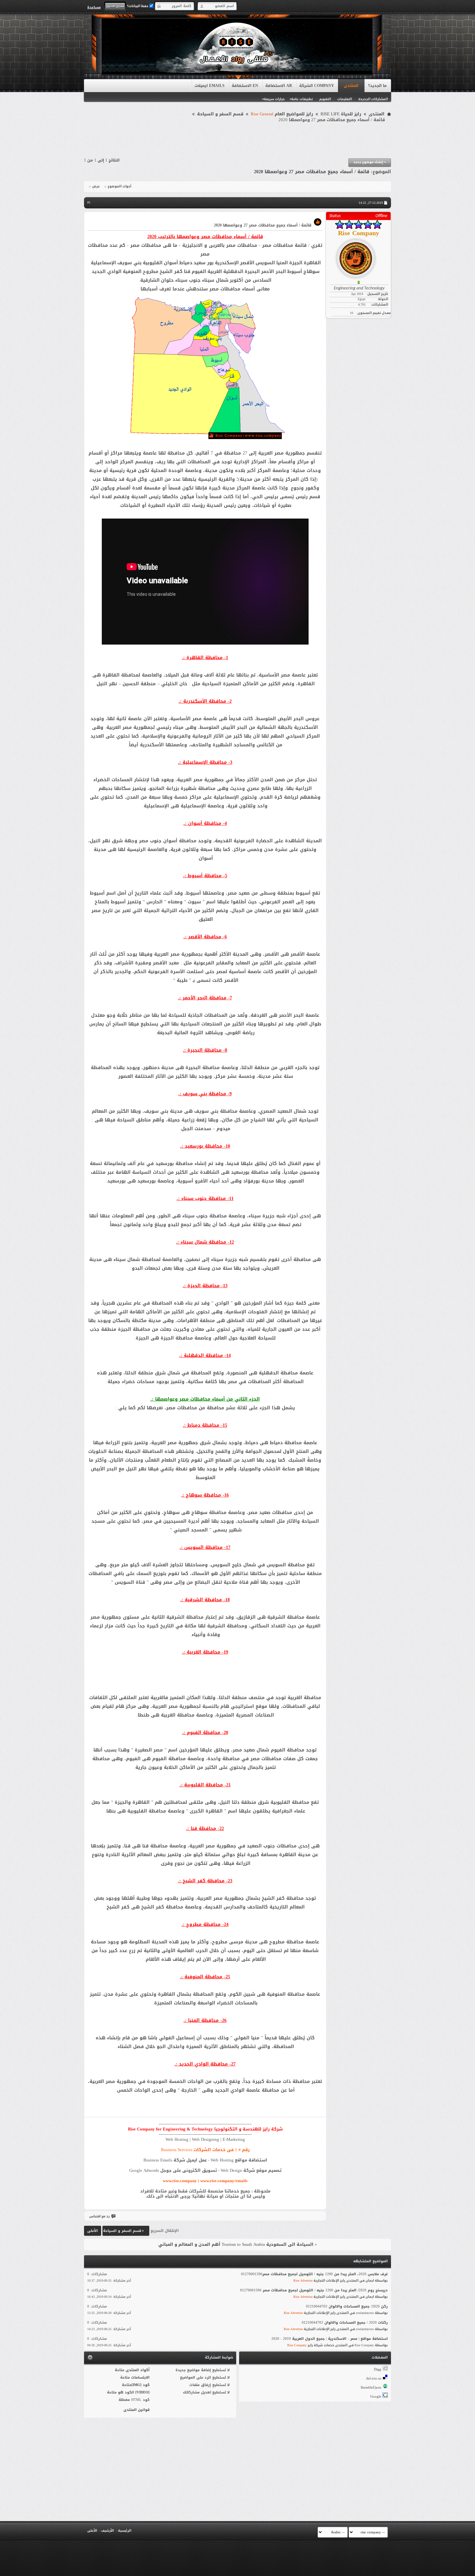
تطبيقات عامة (302, 99)
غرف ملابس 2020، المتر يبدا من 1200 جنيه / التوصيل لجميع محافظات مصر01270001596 (314, 2274)
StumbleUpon (371, 2387)
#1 (89, 202)
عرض (96, 186)
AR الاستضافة (279, 86)
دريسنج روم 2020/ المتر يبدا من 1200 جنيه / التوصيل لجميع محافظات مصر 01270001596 (314, 2290)
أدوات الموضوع (119, 186)
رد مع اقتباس (99, 2216)
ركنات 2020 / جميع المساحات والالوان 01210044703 (345, 2323)
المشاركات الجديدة (373, 99)
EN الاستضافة (245, 86)
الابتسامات (140, 2377)
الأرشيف (107, 2531)
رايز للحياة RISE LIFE (341, 114)
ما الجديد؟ (377, 86)
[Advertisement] (238, 141)
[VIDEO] (142, 2392)
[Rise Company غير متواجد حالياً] (358, 256)
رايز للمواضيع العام (282, 114)
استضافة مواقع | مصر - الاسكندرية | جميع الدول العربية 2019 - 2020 (330, 2339)
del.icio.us (374, 2378)
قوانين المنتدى (137, 2410)
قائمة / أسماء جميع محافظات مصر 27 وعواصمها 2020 (312, 172)
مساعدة (94, 7)
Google (376, 2397)
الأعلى (93, 2231)
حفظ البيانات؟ (138, 6)
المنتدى (351, 86)
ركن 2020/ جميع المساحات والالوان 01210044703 (347, 2306)
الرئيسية (125, 2531)
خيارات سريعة (274, 99)
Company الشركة (317, 86)
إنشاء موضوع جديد (370, 162)
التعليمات (345, 99)
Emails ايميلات (210, 86)
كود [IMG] (141, 2385)
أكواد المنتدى (138, 2370)
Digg (378, 2369)
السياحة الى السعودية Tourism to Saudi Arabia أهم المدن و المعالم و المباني (236, 2244)
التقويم (325, 99)
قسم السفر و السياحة (220, 114)
